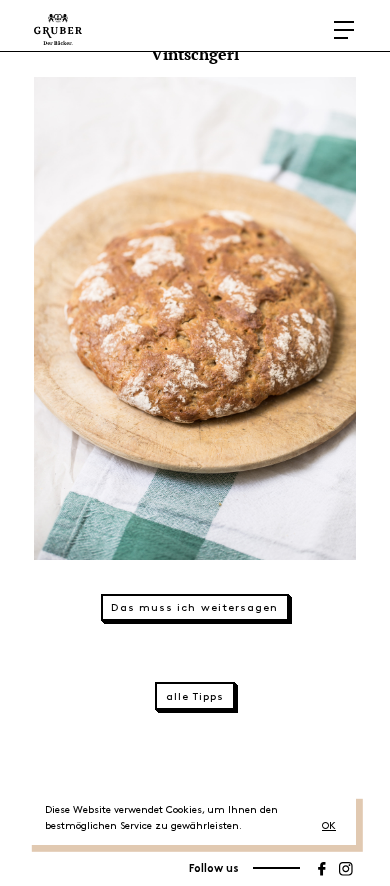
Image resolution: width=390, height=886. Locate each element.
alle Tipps (195, 697)
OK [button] (329, 826)
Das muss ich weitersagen (194, 608)
